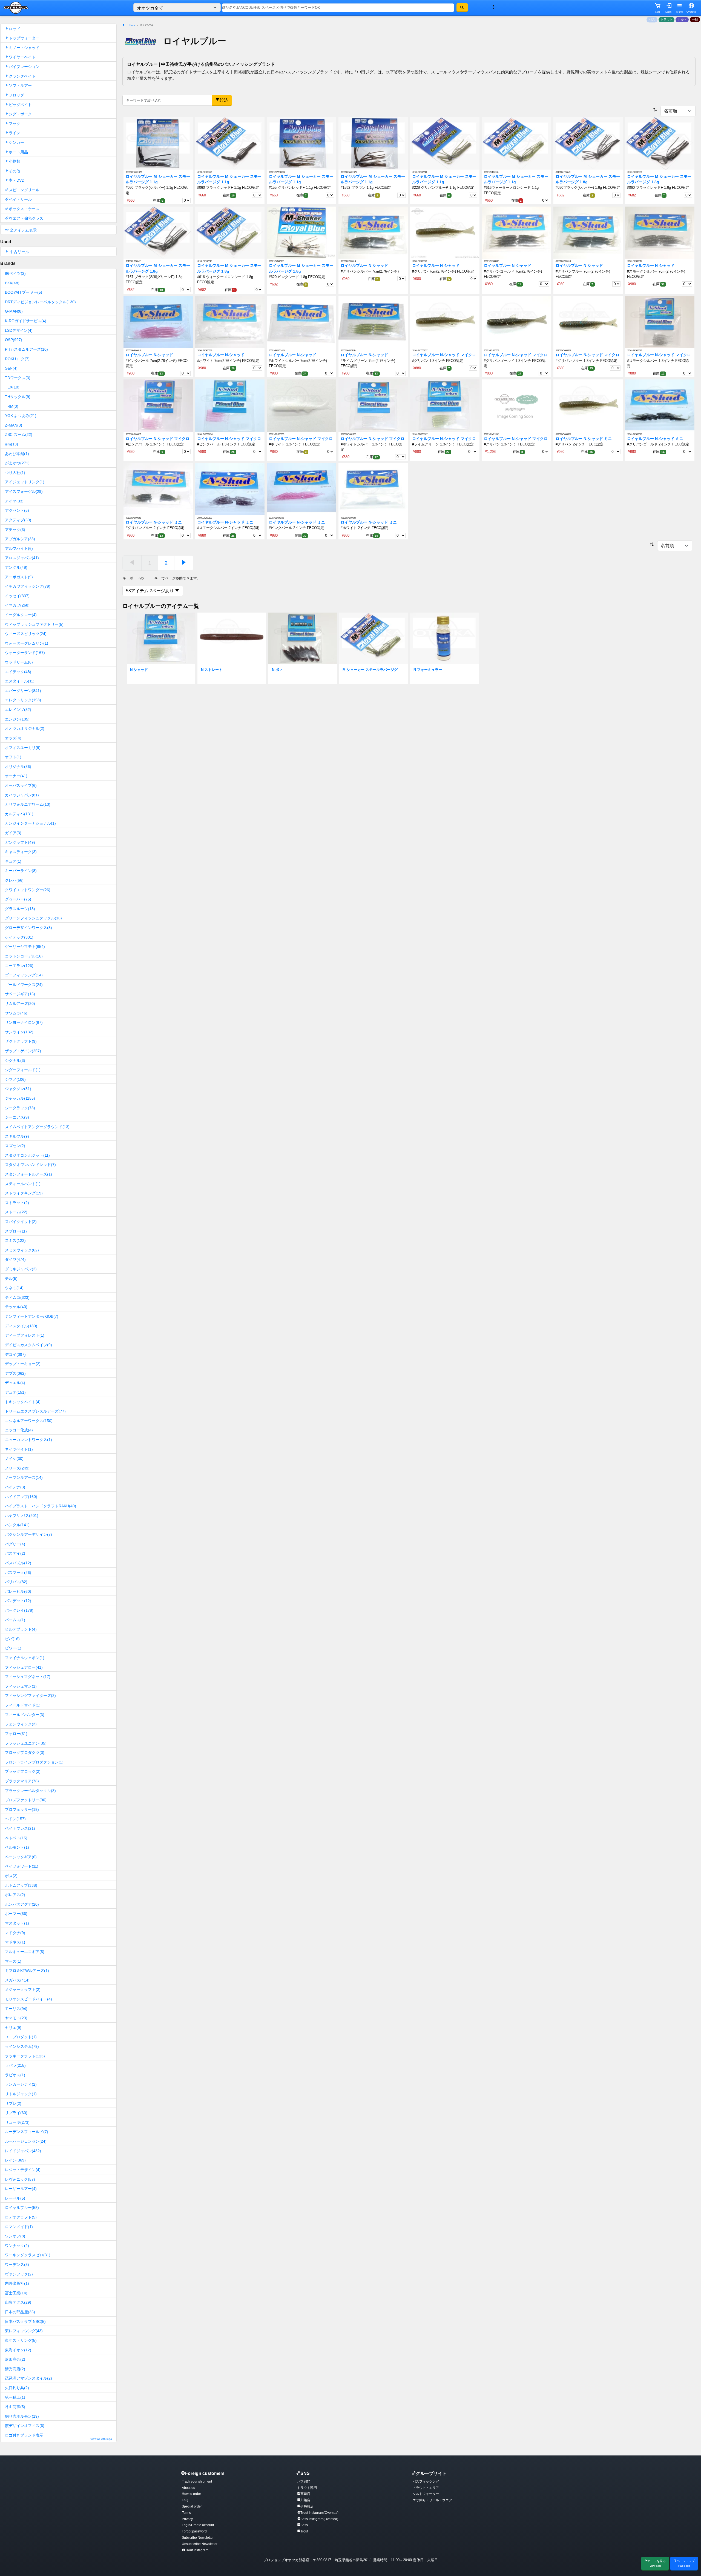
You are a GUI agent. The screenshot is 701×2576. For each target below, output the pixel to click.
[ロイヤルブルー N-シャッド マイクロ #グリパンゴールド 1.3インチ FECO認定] (516, 322)
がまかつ (17, 463)
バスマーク (18, 1573)
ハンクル (17, 1525)
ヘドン (15, 1819)
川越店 (305, 2500)
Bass (304, 2525)
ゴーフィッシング (24, 975)
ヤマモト (16, 2018)
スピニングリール (24, 190)
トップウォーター (24, 38)
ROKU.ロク (17, 359)
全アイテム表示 (23, 230)
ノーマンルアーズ (24, 1477)
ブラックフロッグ (23, 1771)
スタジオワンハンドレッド (30, 1165)
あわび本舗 (17, 454)
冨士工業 (16, 2293)
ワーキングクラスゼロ (28, 2255)
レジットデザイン (23, 2170)
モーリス (16, 2009)
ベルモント (17, 1847)
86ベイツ (15, 273)
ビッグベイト (20, 105)
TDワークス (18, 378)
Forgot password (194, 2531)
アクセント (17, 510)
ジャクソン (18, 1089)
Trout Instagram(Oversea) (319, 2513)
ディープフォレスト (25, 1335)
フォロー (16, 1734)
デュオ (15, 1392)
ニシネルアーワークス (29, 1421)
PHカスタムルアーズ (26, 349)
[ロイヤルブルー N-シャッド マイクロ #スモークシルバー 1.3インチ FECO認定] (660, 322)
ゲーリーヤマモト (25, 947)
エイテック (18, 672)
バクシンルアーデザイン (28, 1534)
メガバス (17, 1980)
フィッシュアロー (24, 1667)
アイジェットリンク (25, 482)
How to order (191, 2494)
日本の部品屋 (20, 2312)
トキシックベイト (23, 1402)
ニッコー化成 (19, 1430)
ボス (11, 1876)
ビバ (12, 1639)
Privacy (187, 2519)
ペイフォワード (22, 1866)
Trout (304, 2531)
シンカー (16, 142)
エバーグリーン (23, 691)
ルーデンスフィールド (27, 2132)
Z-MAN (14, 425)
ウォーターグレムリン (27, 643)
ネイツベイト (19, 1449)
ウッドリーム (19, 662)
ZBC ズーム (19, 434)
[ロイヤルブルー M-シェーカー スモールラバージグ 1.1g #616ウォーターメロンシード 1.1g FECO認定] (516, 143)
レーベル (15, 2198)
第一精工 (15, 2397)
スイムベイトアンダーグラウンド (37, 1127)
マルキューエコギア (25, 1952)
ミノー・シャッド (24, 48)
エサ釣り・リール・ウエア (432, 2500)
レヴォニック (20, 2179)
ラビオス (15, 2075)
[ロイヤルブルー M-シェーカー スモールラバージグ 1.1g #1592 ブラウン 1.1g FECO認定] (373, 143)
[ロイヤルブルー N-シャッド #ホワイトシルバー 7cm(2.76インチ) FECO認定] (301, 322)
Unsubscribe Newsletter (200, 2544)
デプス (15, 1373)
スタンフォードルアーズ (28, 1174)
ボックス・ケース (24, 209)
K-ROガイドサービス (26, 321)
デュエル (15, 1383)
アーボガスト (19, 577)
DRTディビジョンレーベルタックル (40, 302)
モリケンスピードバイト (28, 1999)
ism (12, 444)
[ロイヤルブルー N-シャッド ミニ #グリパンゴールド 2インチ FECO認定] (660, 405)
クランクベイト (22, 76)
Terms (186, 2513)
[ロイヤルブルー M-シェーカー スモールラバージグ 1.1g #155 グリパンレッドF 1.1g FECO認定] (301, 143)
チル (11, 1279)
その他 (15, 171)
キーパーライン (21, 871)
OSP (14, 340)
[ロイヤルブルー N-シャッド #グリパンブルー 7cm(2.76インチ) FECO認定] (588, 232)
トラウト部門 (307, 2488)
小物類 (15, 161)
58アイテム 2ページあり (150, 591)
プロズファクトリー (26, 1800)
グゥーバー (18, 899)
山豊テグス (18, 2302)
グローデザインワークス (28, 928)
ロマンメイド (19, 2227)
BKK (12, 283)
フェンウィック (21, 1724)
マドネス (15, 1942)
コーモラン (19, 966)
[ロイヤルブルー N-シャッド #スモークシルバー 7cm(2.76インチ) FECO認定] (660, 232)
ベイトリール (20, 199)
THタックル (18, 397)
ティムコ (17, 1297)
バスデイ (15, 1553)
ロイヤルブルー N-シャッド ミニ (584, 439)
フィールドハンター (25, 1715)
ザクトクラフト (21, 1041)
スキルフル (17, 1136)
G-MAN (14, 311)
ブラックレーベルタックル (30, 1791)
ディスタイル (21, 1326)
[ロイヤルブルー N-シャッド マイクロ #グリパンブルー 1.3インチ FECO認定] (588, 322)
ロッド (15, 29)
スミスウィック (22, 1250)
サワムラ (16, 1013)
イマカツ (17, 605)
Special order (192, 2506)
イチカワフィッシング (28, 586)
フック (15, 124)
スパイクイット (21, 1222)
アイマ (14, 501)
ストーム (16, 1212)
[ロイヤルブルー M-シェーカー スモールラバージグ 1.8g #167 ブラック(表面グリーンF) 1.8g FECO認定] (158, 232)
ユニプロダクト (21, 2037)
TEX (12, 387)
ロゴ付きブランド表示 (58, 2437)
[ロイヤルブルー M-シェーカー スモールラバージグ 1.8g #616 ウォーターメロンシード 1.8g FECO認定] (230, 232)
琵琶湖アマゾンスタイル (28, 2378)
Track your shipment (197, 2481)
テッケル (16, 1307)
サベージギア (20, 994)
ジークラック (20, 1108)
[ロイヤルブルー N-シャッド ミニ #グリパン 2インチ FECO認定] (588, 405)
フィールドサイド (23, 1705)
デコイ (15, 1354)
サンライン (19, 1032)
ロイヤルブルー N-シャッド (364, 266)
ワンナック (17, 2246)
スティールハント (23, 1184)
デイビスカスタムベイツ (28, 1345)
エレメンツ (18, 710)
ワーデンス (17, 2265)
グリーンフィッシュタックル (33, 918)
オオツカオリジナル (25, 728)
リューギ (17, 2122)
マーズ (13, 1961)
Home (132, 25)
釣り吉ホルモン (22, 2416)
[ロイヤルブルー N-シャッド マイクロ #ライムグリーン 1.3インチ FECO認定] (445, 405)
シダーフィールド (23, 1070)
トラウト (666, 19)
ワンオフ (15, 2236)
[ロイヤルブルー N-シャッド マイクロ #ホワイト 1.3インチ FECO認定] (301, 405)
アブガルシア (20, 539)
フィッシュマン (21, 1686)
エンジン (17, 719)
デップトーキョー (23, 1364)
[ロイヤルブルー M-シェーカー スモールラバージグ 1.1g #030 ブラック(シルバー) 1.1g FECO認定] (158, 143)
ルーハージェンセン (26, 2141)
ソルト (682, 19)
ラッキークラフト (25, 2056)
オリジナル (18, 767)
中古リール (19, 252)
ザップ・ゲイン (23, 1051)
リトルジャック (21, 2094)
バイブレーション (24, 67)
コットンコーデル (24, 956)
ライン (15, 133)
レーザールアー (21, 2189)
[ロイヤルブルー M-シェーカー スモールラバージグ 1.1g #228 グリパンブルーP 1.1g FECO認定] (445, 143)
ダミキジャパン (21, 1269)
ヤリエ (13, 2028)
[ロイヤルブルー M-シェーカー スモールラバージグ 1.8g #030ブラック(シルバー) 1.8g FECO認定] (588, 143)
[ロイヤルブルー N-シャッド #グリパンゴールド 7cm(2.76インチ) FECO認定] (516, 232)
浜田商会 (15, 2359)
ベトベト (16, 1838)
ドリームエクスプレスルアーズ (35, 1411)
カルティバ (19, 814)
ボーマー (16, 1914)
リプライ (16, 2113)
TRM (12, 406)
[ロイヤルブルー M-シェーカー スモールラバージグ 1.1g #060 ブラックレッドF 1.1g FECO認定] (230, 143)
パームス (15, 1620)
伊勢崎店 (307, 2506)
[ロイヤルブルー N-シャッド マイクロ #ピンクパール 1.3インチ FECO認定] (158, 405)
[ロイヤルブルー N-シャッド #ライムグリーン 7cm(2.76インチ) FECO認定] (373, 322)
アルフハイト (19, 548)
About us (188, 2488)
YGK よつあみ (21, 416)
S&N (11, 368)
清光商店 (15, 2369)
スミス (15, 1240)
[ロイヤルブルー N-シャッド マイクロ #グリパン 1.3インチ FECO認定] (445, 322)
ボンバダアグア (22, 1904)
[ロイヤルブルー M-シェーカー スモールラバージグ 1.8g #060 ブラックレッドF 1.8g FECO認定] (660, 143)
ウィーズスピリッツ (26, 634)
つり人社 (15, 473)
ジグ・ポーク (20, 114)
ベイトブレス (20, 1828)
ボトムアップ (21, 1885)
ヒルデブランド (21, 1629)
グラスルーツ (20, 909)
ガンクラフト (20, 842)
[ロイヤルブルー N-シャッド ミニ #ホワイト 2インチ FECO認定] (373, 489)
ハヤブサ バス (22, 1516)
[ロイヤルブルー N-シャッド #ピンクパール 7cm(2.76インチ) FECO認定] (158, 322)
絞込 (224, 100)
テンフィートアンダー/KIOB (32, 1316)
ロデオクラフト (21, 2217)
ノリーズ (17, 1468)
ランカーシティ (21, 2084)
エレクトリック (23, 700)
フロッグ (16, 95)
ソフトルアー (20, 85)
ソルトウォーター (426, 2494)
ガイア (13, 833)
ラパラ (15, 2065)
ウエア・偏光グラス (26, 218)
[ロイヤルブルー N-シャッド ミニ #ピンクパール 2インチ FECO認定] (301, 489)
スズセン (15, 1146)
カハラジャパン (22, 795)
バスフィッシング (426, 2481)
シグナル (15, 1060)
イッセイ (17, 596)
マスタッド (17, 1923)
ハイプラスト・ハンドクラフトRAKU (41, 1506)
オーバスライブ (21, 785)
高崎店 (305, 2494)
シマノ (15, 1079)
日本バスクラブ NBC (25, 2321)
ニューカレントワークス (28, 1440)
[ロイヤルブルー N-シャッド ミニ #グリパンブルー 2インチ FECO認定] (158, 489)
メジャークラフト (23, 1989)
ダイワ (15, 1259)
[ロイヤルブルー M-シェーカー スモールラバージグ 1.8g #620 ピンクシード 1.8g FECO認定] (301, 232)
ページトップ (686, 2563)
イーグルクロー (21, 615)
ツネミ (14, 1288)
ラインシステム (22, 2046)
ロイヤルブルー (22, 2208)
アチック (15, 530)
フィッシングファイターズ (30, 1696)
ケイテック (19, 937)
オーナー (16, 776)
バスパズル (18, 1563)
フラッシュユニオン (26, 1743)
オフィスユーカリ (23, 748)
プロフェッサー (22, 1809)
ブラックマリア (22, 1781)
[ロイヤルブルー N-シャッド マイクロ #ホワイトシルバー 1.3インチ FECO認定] (373, 405)
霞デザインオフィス (25, 2426)
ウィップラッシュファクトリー (34, 624)
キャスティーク (21, 852)
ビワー (13, 1648)
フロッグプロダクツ (25, 1752)
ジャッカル (20, 1098)
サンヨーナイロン (24, 1022)
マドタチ (15, 1933)
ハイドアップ (21, 1497)
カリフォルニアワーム (28, 804)
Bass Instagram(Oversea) (319, 2519)
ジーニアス (17, 1117)
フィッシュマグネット (28, 1677)
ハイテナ (15, 1487)
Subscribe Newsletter (198, 2538)
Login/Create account (198, 2525)
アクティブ (18, 520)
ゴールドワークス (24, 985)
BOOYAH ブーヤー (24, 292)
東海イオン (18, 2350)
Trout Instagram (197, 2550)
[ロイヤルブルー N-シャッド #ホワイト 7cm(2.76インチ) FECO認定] (230, 322)
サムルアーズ (20, 1003)
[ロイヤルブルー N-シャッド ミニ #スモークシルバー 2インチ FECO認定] (230, 489)
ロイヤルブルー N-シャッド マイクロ (444, 355)
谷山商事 (15, 2407)
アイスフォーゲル (24, 491)
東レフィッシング (24, 2331)
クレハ (14, 880)
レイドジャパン (23, 2151)
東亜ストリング (21, 2340)
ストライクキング (24, 1193)
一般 (695, 19)
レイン (15, 2160)
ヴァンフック (19, 2274)
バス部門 (304, 2481)
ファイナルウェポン (25, 1658)
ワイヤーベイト (22, 57)
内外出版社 (17, 2283)
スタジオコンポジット (27, 1155)
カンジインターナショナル (30, 823)
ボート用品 (18, 152)
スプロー (16, 1231)
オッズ (13, 738)
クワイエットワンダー (28, 890)
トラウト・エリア (426, 2488)
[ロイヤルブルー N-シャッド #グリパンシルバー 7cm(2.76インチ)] (373, 232)
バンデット (18, 1601)
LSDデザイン (19, 330)
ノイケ (14, 1459)
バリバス (16, 1582)
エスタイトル (20, 681)
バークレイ (19, 1610)
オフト (13, 757)
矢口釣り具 (17, 2388)
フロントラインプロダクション (34, 1762)
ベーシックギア (21, 1857)
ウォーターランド (25, 653)
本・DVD (17, 180)
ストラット (17, 1203)
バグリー (15, 1544)
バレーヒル (18, 1591)
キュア (13, 861)
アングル (16, 567)
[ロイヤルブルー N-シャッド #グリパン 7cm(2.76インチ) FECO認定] (445, 232)
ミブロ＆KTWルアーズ (27, 1971)
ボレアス (15, 1895)
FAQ (185, 2500)
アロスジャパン (22, 558)
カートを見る (657, 2563)
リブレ (13, 2103)
